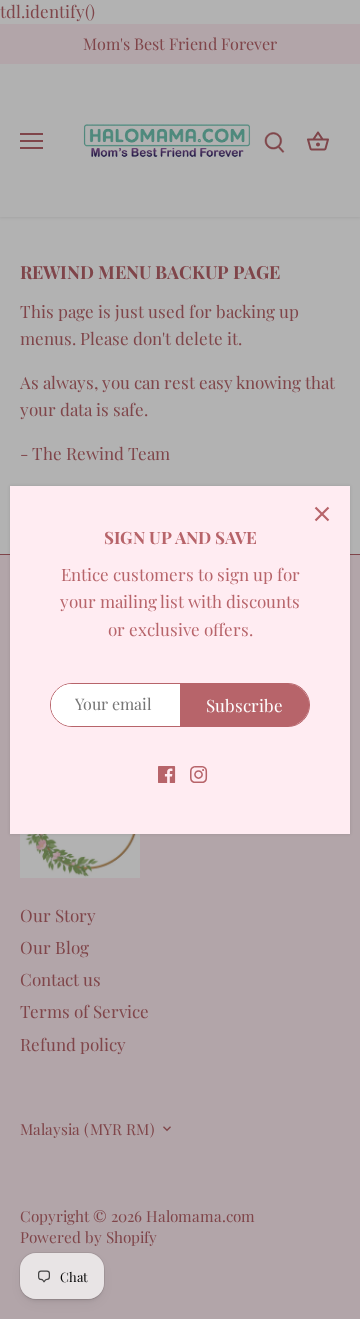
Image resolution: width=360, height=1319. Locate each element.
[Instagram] (198, 773)
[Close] (322, 514)
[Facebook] (166, 773)
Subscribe (244, 705)
